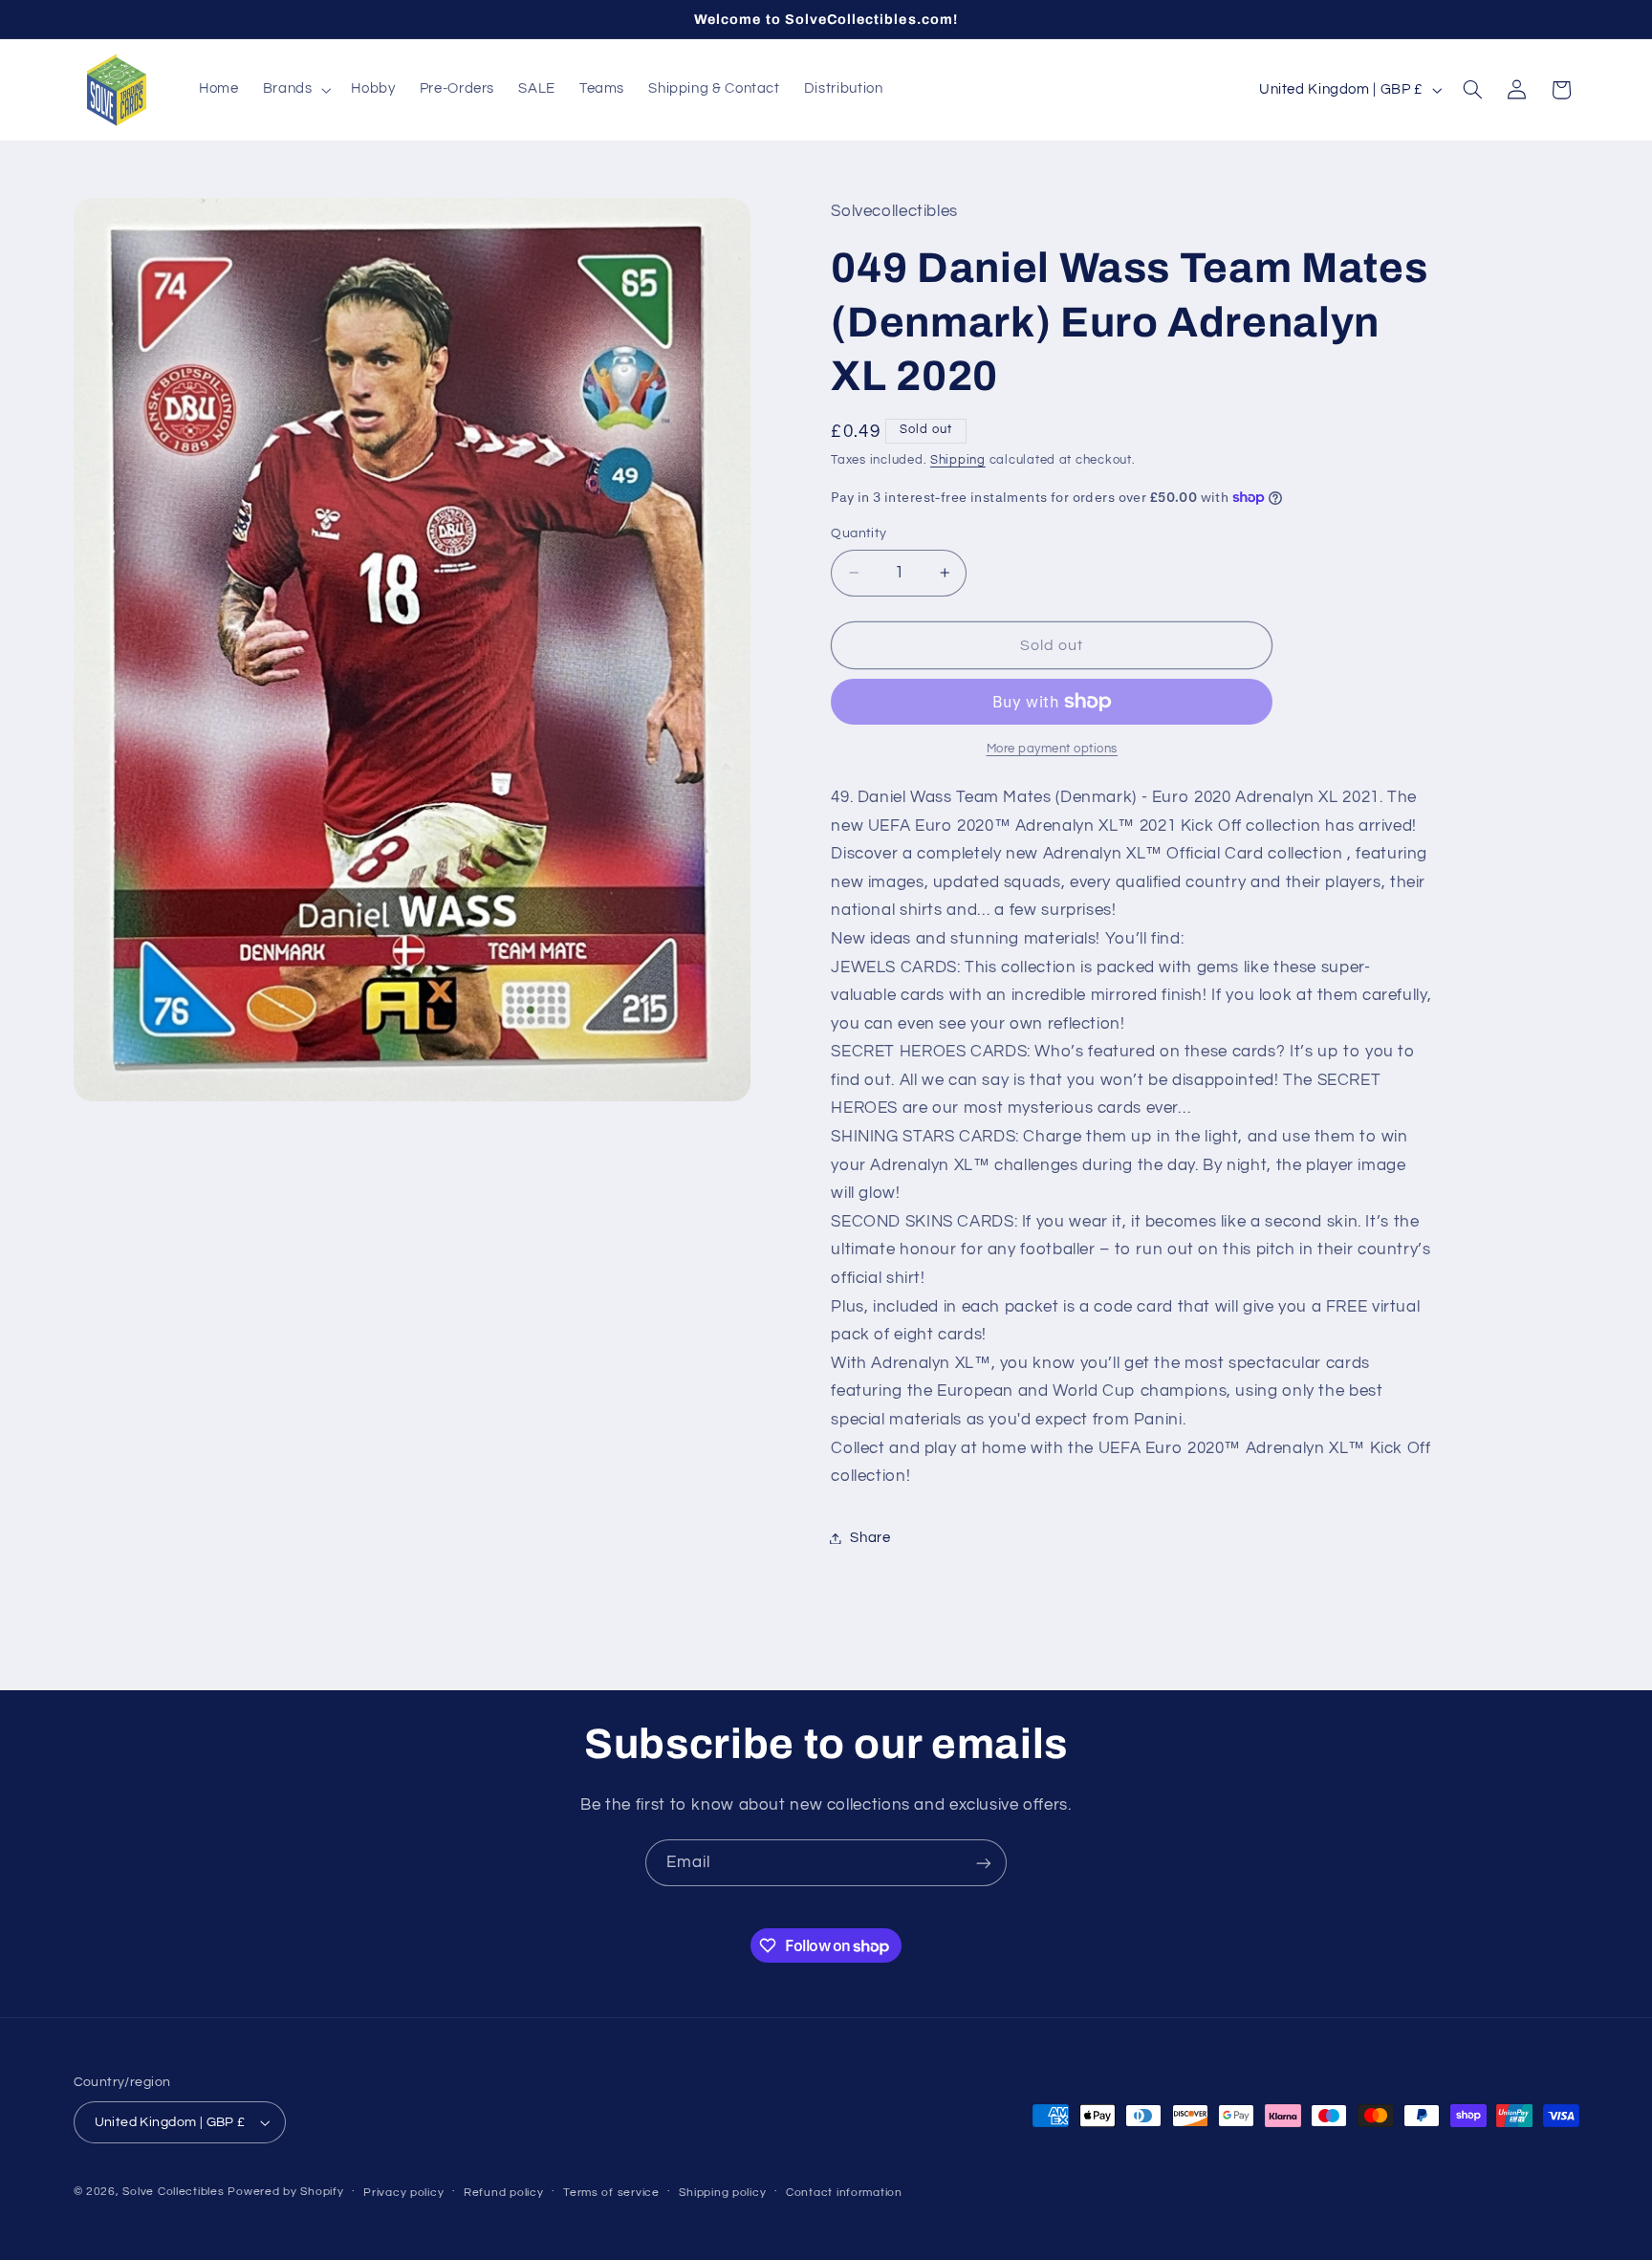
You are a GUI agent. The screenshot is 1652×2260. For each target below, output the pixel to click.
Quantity (859, 533)
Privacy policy (403, 2193)
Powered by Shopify (285, 2192)
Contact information (844, 2193)
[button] (295, 90)
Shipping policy (722, 2193)
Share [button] (870, 1538)
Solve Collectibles (173, 2192)
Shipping (958, 460)
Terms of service (611, 2193)
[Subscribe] (984, 1863)
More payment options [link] (1053, 749)
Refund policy (504, 2193)
